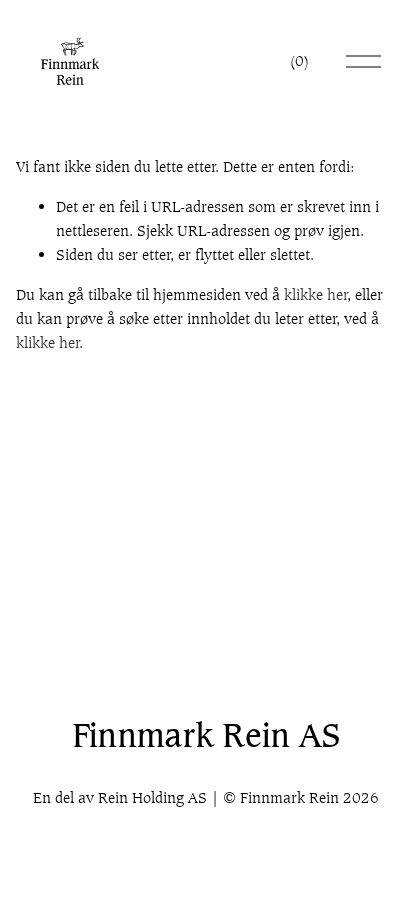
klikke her (316, 294)
